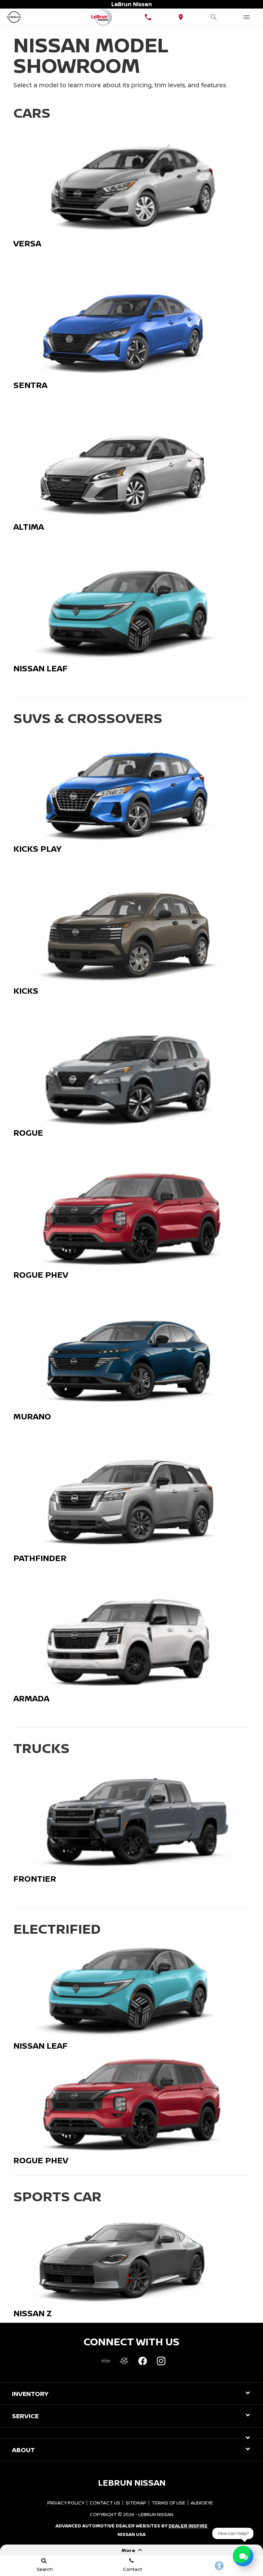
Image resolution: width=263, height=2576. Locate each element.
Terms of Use (168, 2503)
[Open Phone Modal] (148, 17)
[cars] (105, 2361)
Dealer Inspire (188, 2526)
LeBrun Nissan (156, 2514)
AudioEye (202, 2503)
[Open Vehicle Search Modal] (214, 17)
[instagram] (161, 2361)
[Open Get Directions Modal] (181, 17)
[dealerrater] (124, 2361)
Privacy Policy (66, 2503)
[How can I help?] (243, 2556)
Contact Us (105, 2503)
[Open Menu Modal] (247, 17)
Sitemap (136, 2503)
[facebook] (142, 2361)
